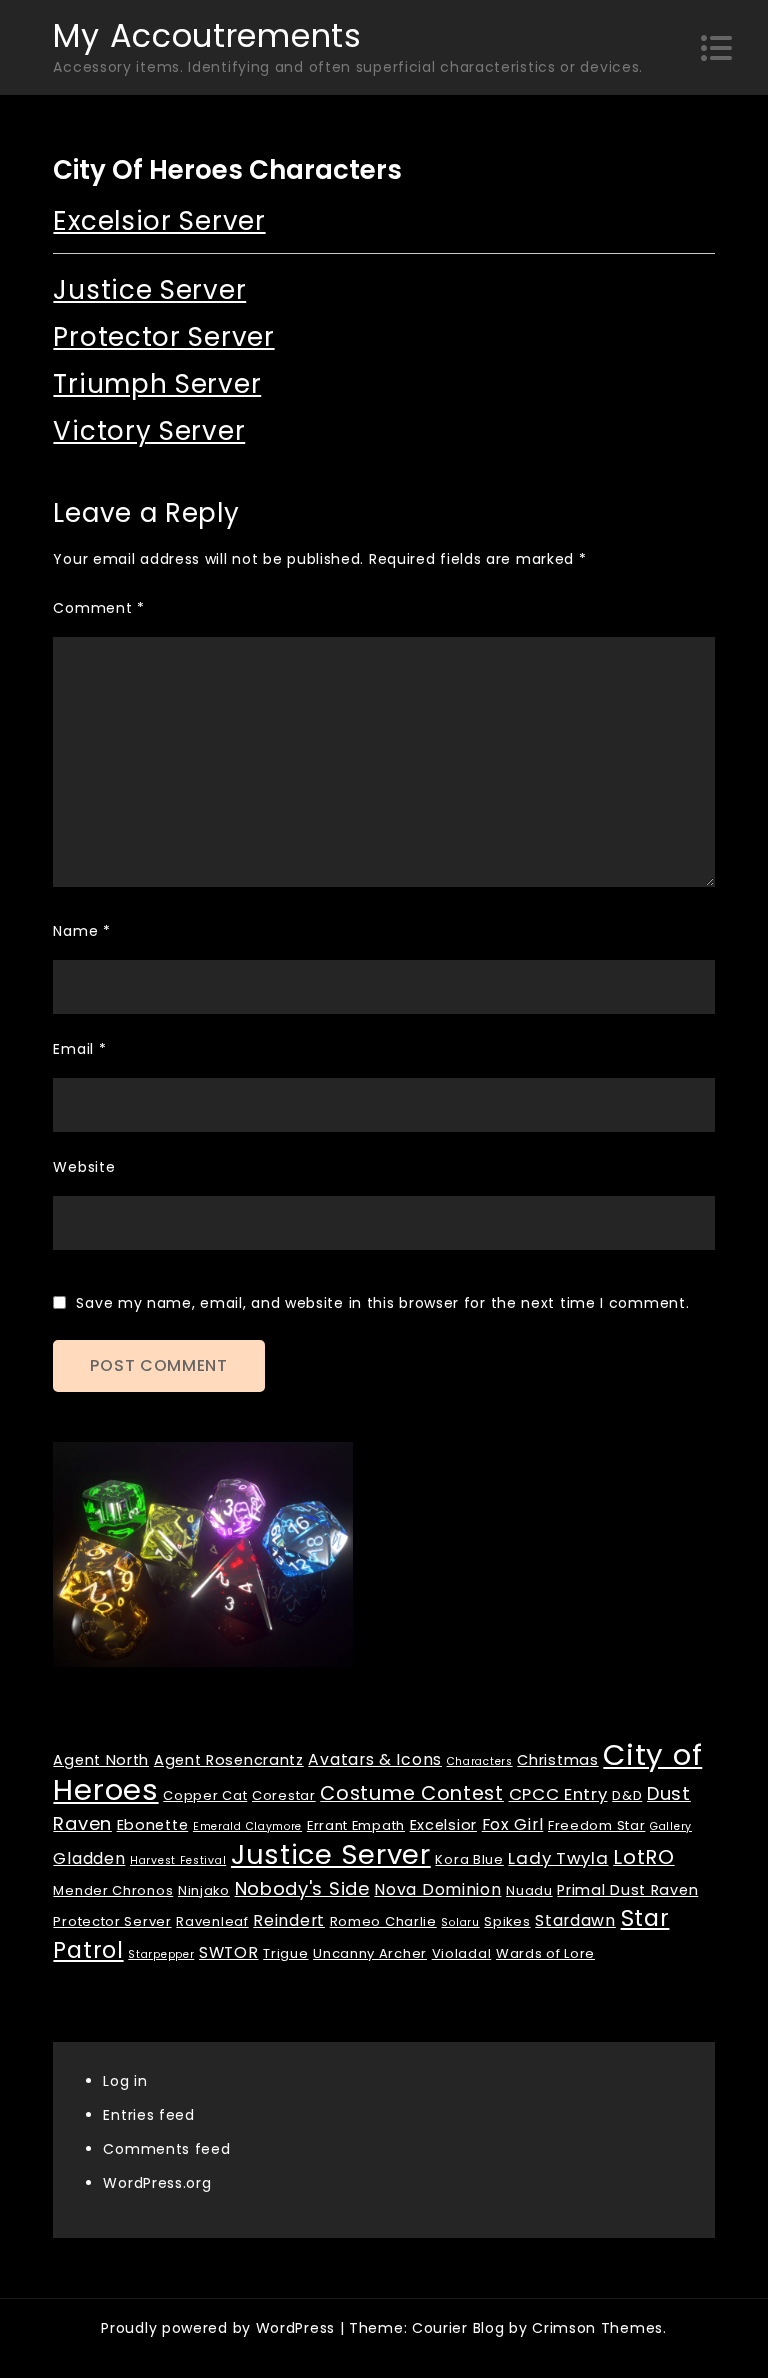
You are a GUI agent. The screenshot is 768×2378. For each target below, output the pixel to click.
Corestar (284, 1795)
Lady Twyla (558, 1858)
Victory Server (149, 431)
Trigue (285, 1953)
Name (81, 931)
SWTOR (229, 1952)
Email (79, 1049)
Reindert (289, 1920)
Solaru (460, 1922)
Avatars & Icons (375, 1759)
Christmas (557, 1760)
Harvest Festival (178, 1860)
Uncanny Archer (370, 1953)
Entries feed (148, 2115)
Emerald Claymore (247, 1826)
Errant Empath (356, 1825)
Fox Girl (513, 1824)
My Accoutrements (207, 35)
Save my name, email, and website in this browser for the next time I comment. (382, 1303)
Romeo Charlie (383, 1921)
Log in (125, 2081)
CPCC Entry (558, 1794)
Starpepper (161, 1954)
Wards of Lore (545, 1953)
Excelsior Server (159, 221)
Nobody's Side (302, 1888)
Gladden (89, 1858)
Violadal (462, 1953)
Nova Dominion (437, 1889)
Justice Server (149, 290)
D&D (627, 1795)
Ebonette (153, 1825)
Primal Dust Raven (627, 1890)
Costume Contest (412, 1793)
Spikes (507, 1921)
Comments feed (166, 2149)
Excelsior (443, 1825)
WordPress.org (157, 2183)
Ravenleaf (212, 1921)
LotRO (644, 1857)
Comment (98, 608)
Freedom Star (596, 1825)
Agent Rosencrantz (229, 1760)
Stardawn (575, 1920)
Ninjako (204, 1890)
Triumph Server (157, 384)
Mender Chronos (113, 1890)
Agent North (101, 1760)
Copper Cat (205, 1795)
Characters (480, 1761)
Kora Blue (469, 1859)
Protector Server (163, 337)
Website (84, 1167)
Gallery (671, 1826)
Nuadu (529, 1890)
